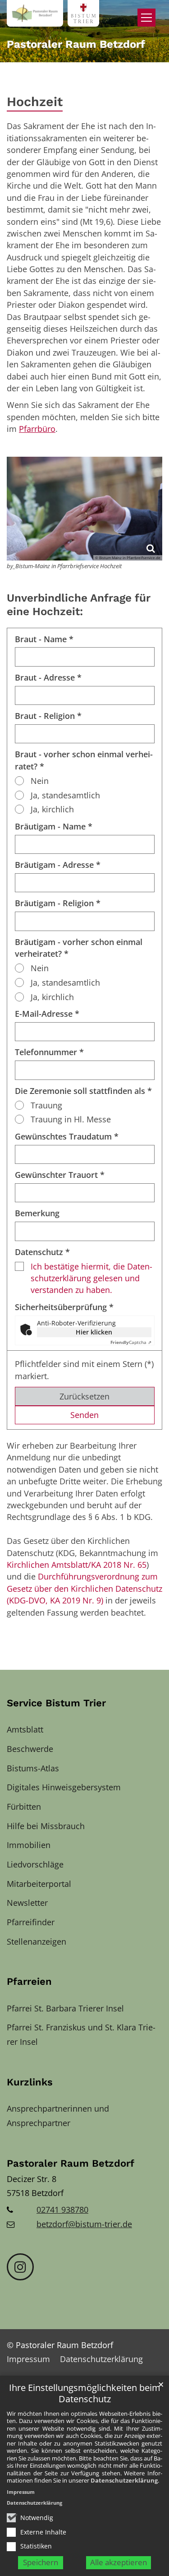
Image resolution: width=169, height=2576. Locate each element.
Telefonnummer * (49, 1052)
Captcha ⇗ (131, 1342)
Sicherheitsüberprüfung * (64, 1307)
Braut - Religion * (48, 716)
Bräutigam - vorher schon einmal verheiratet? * (79, 948)
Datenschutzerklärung (124, 2480)
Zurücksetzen (84, 1396)
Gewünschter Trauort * (60, 1175)
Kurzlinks (30, 2082)
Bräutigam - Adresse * (58, 865)
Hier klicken (94, 1332)
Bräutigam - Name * (54, 826)
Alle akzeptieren (119, 2562)
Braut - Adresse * (48, 677)
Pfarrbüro (37, 429)
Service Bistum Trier (56, 1703)
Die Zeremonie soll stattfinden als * (83, 1091)
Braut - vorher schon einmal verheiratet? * (84, 760)
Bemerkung (37, 1213)
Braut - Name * (44, 639)
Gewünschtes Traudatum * (67, 1136)
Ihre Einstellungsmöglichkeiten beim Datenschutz (85, 2393)
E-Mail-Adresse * (47, 1014)
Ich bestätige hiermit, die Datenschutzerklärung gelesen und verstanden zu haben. (91, 1278)
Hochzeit (35, 102)
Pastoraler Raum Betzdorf (71, 2163)
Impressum (21, 2492)
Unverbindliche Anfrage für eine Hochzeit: (79, 605)
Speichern (41, 2562)
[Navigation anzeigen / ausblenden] (146, 18)
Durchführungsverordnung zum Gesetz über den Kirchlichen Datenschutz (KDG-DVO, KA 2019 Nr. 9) (84, 1588)
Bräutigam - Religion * (58, 903)
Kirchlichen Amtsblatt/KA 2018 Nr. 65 (77, 1565)
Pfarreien (29, 1981)
